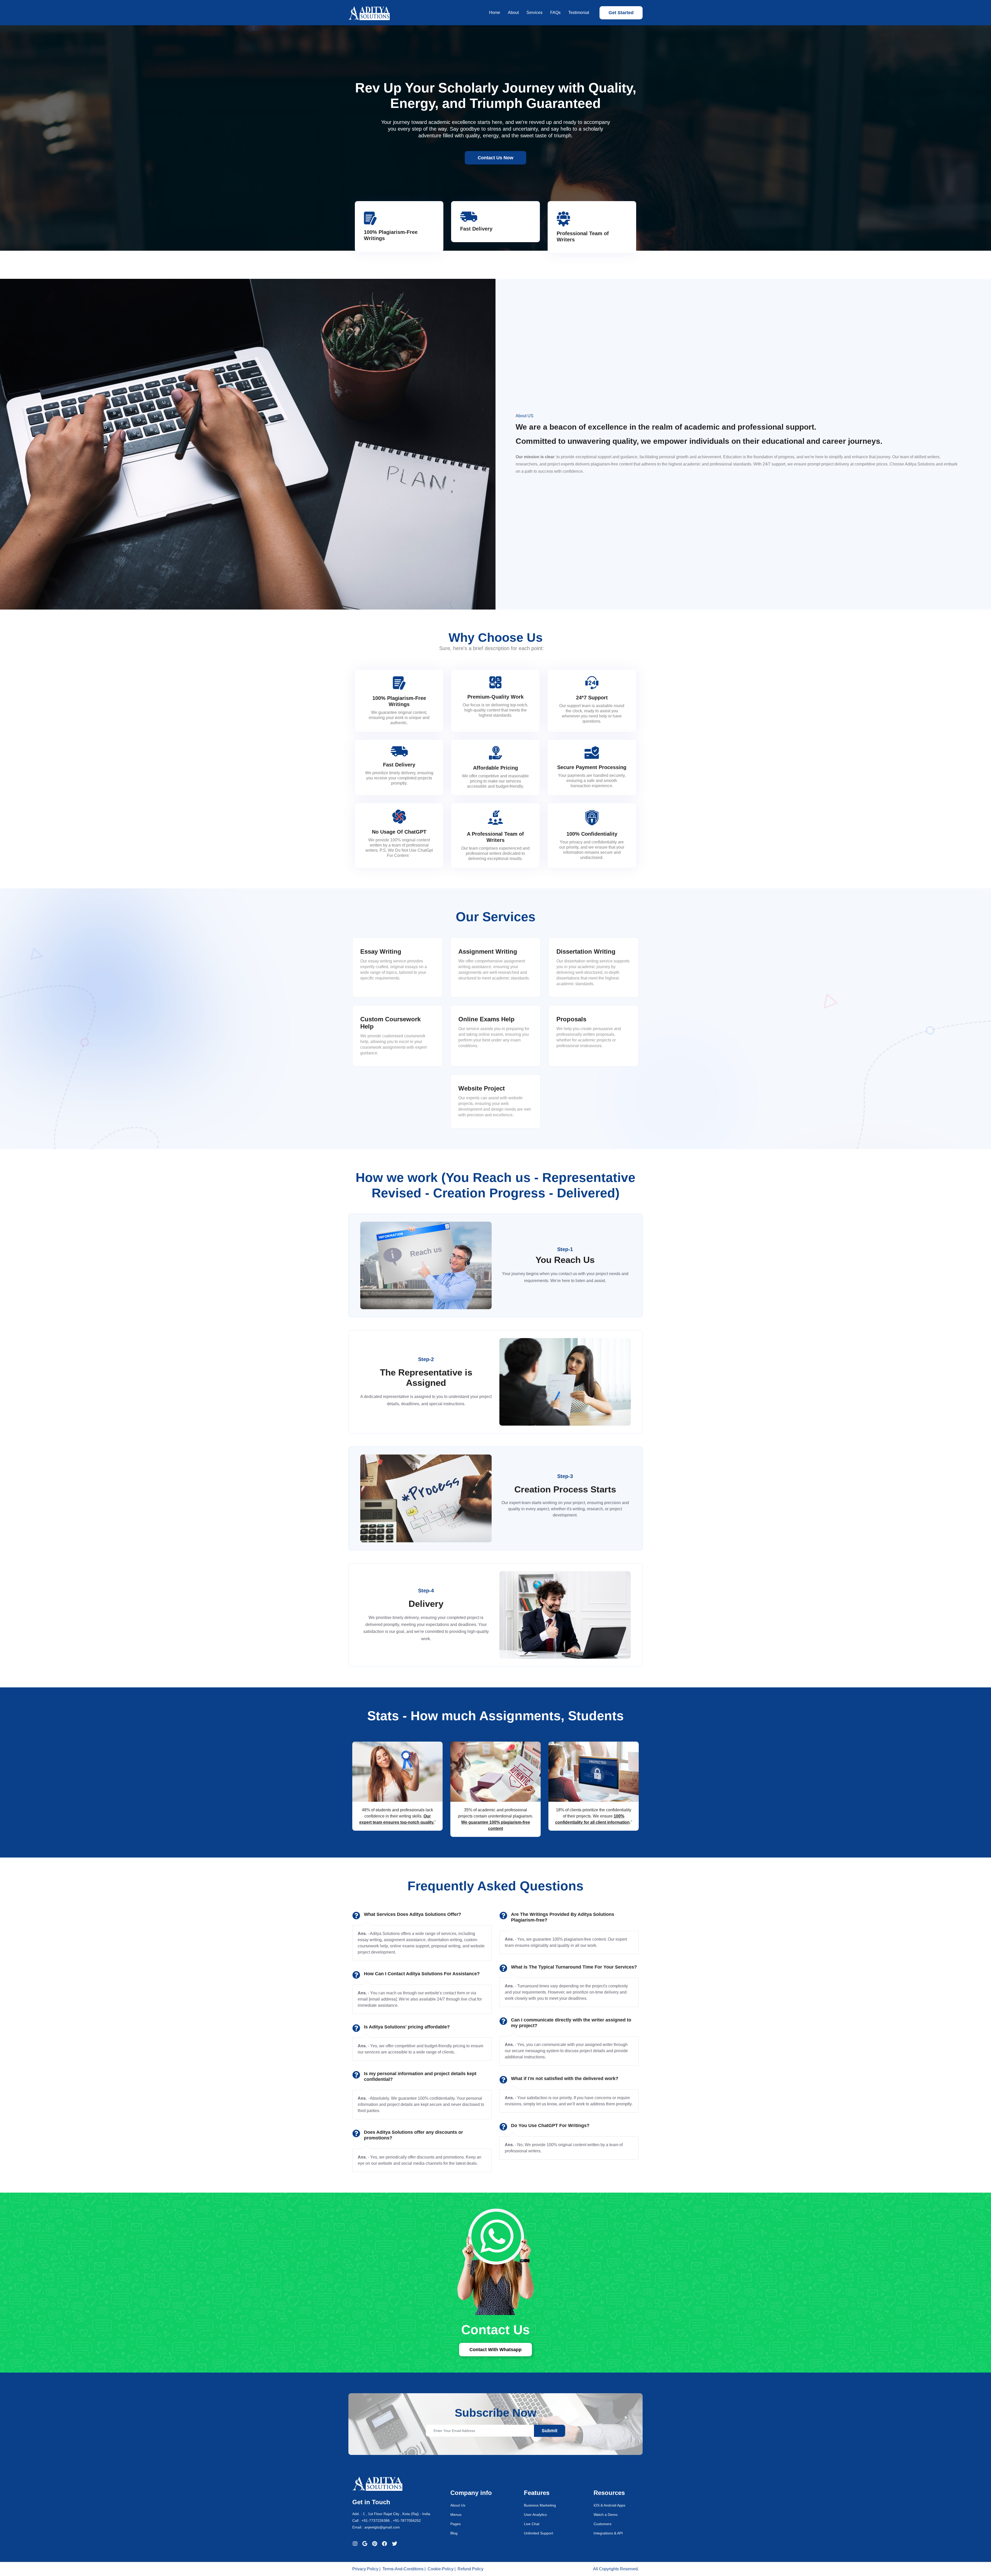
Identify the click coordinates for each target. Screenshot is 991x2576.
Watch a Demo (606, 2515)
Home (495, 13)
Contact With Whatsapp (495, 2350)
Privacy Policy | (366, 2569)
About (513, 13)
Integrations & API (608, 2533)
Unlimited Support (538, 2533)
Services (534, 13)
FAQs (555, 13)
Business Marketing (540, 2505)
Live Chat (532, 2524)
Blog (454, 2533)
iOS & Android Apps (609, 2505)
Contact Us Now (495, 158)
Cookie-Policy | (442, 2569)
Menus (456, 2515)
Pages (455, 2524)
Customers (602, 2524)
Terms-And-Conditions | (404, 2569)
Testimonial (579, 13)
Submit (550, 2431)
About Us (458, 2505)
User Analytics (535, 2515)
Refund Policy (470, 2569)
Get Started (621, 13)
